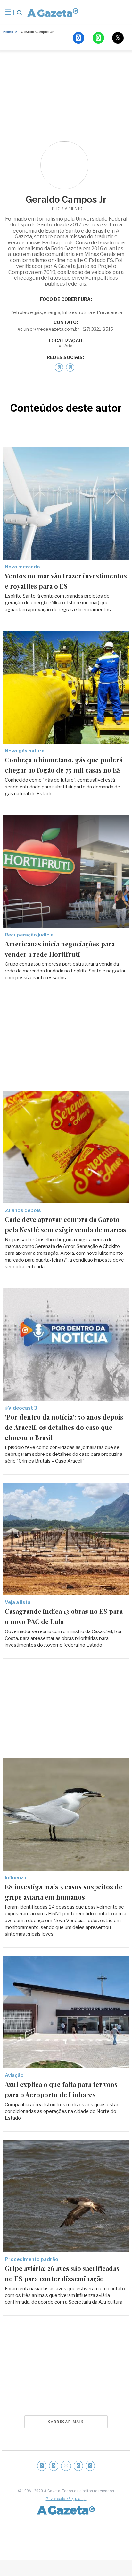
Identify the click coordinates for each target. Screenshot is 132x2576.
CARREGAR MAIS (66, 2422)
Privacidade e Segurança (66, 2499)
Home (8, 32)
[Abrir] (8, 13)
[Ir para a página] (53, 13)
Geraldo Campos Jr (37, 32)
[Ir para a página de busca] (19, 13)
